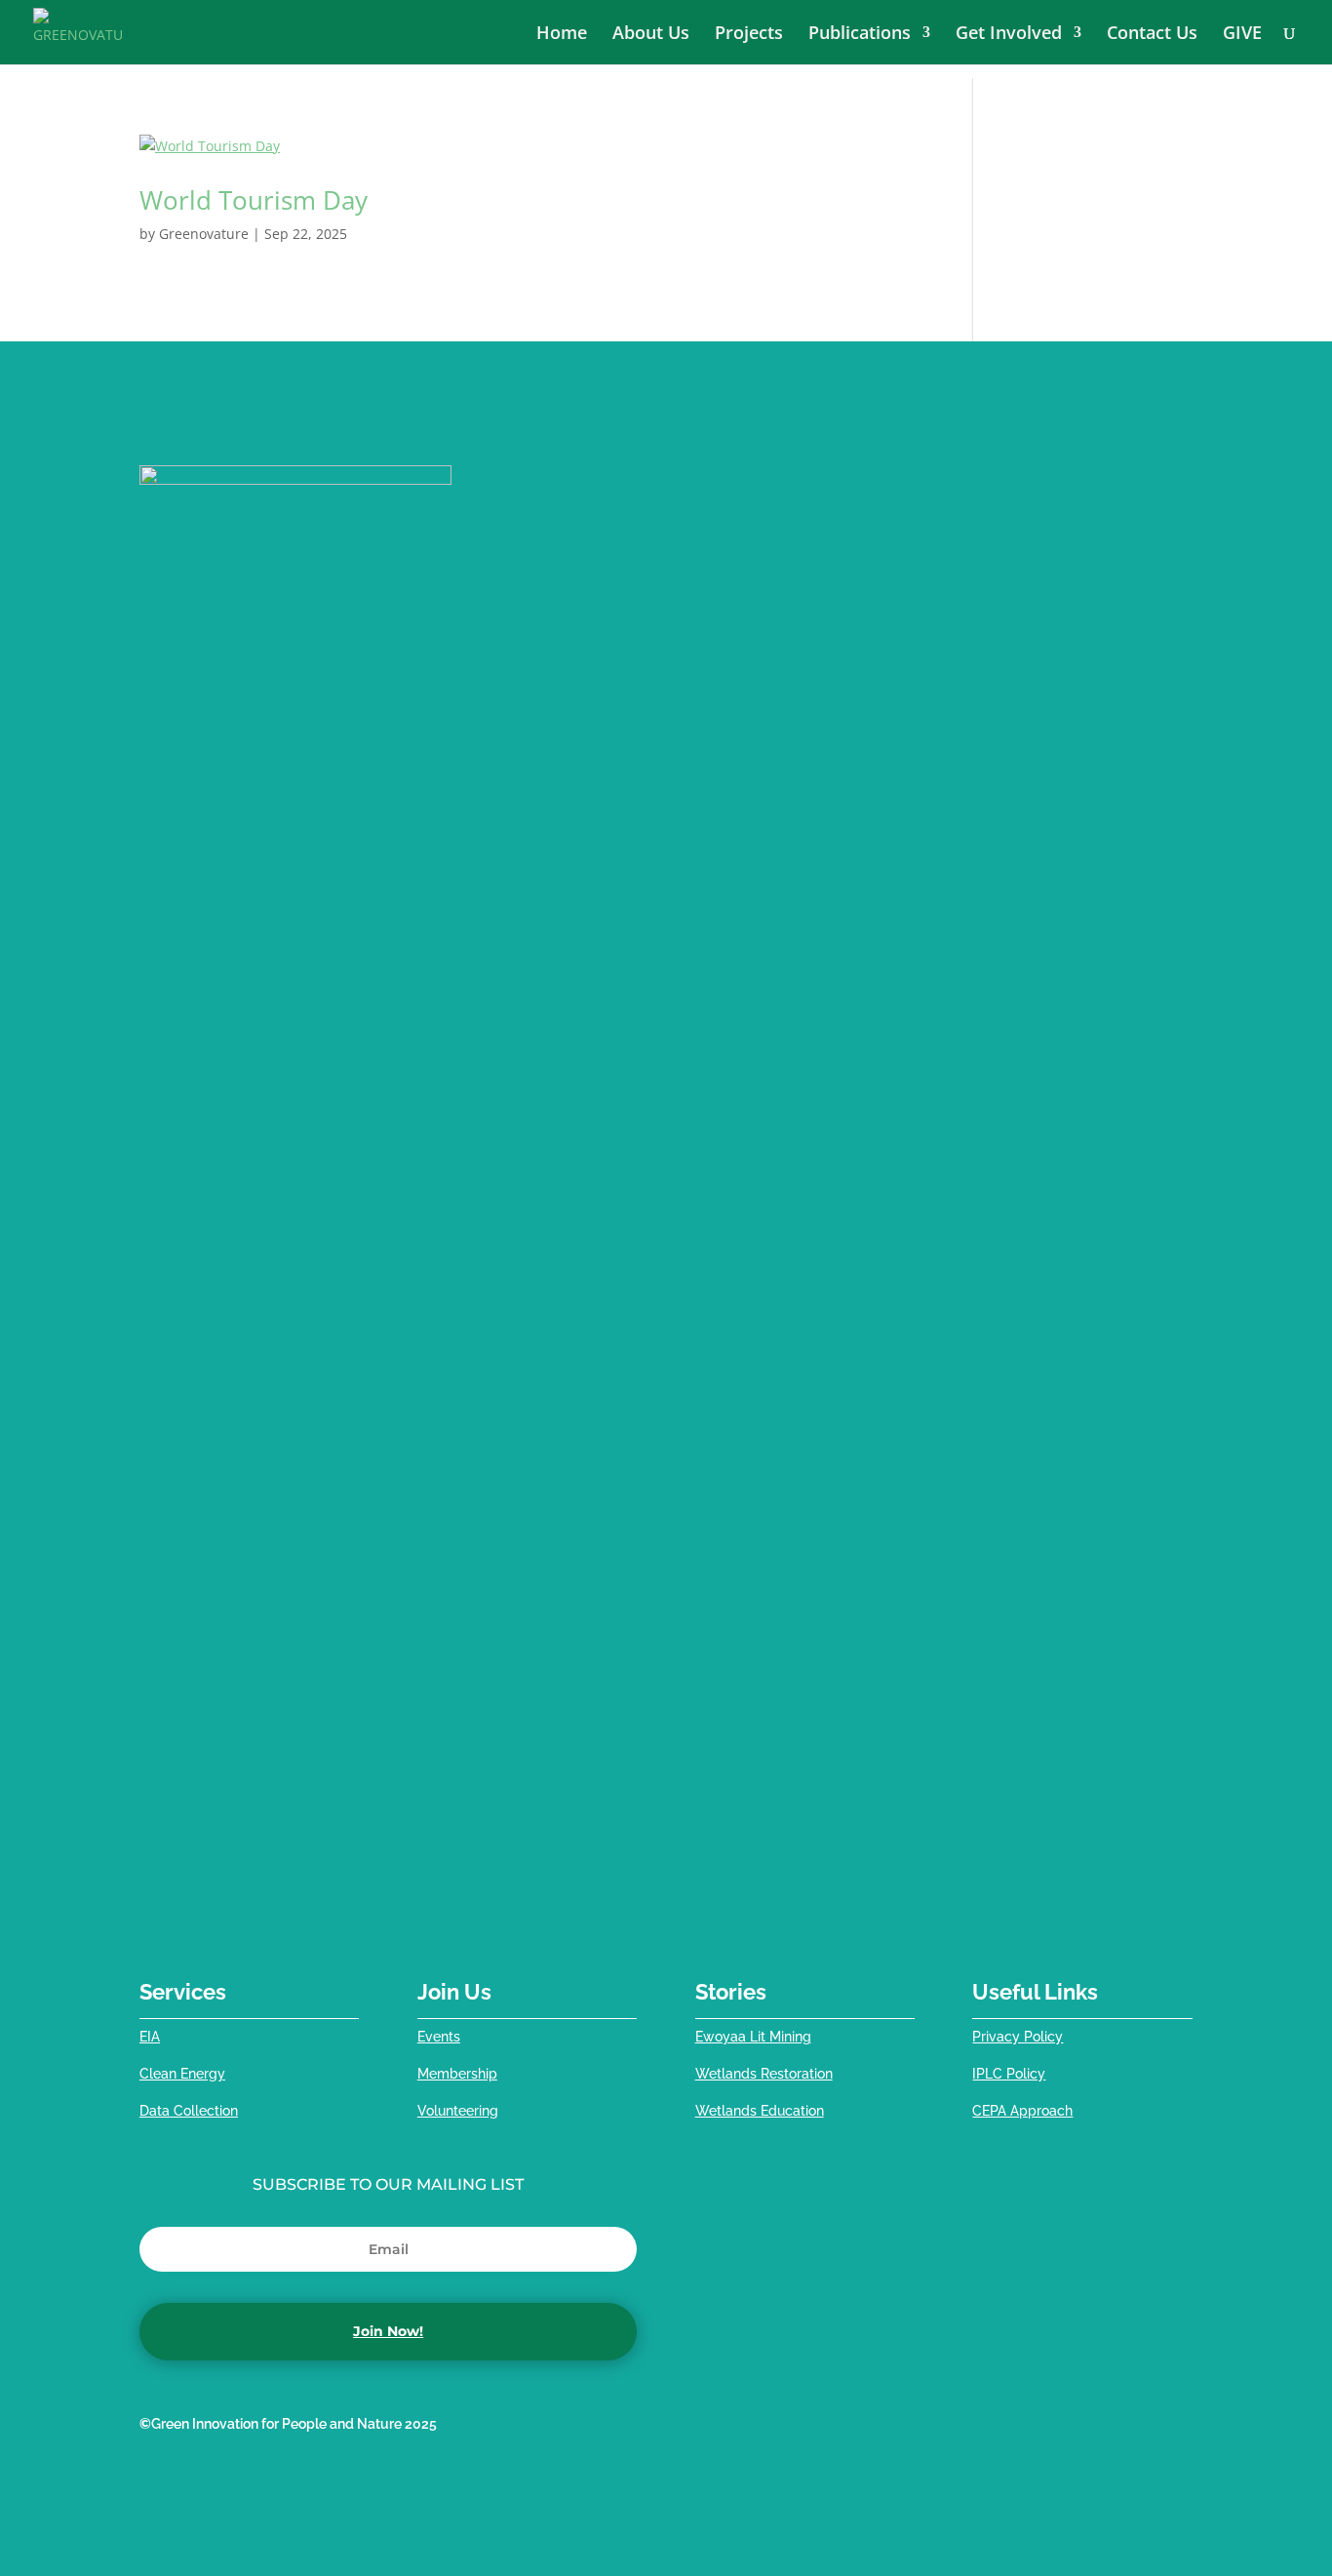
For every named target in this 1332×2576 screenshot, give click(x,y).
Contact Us (1152, 35)
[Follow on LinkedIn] (1060, 2429)
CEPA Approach (1022, 2111)
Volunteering (458, 2111)
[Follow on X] (1021, 2429)
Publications (860, 35)
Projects (749, 35)
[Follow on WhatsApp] (1099, 2429)
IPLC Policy (1009, 2074)
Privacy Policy (1018, 2037)
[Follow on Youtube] (1138, 2429)
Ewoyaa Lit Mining (753, 2037)
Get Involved (1009, 35)
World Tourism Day (254, 200)
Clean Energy (182, 2074)
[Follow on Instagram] (1177, 2429)
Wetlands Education (760, 2111)
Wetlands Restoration (764, 2074)
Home (562, 35)
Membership (457, 2074)
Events (439, 2037)
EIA (150, 2037)
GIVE (1242, 35)
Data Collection (189, 2111)
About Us (651, 35)
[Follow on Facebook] (982, 2429)
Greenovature (204, 234)
